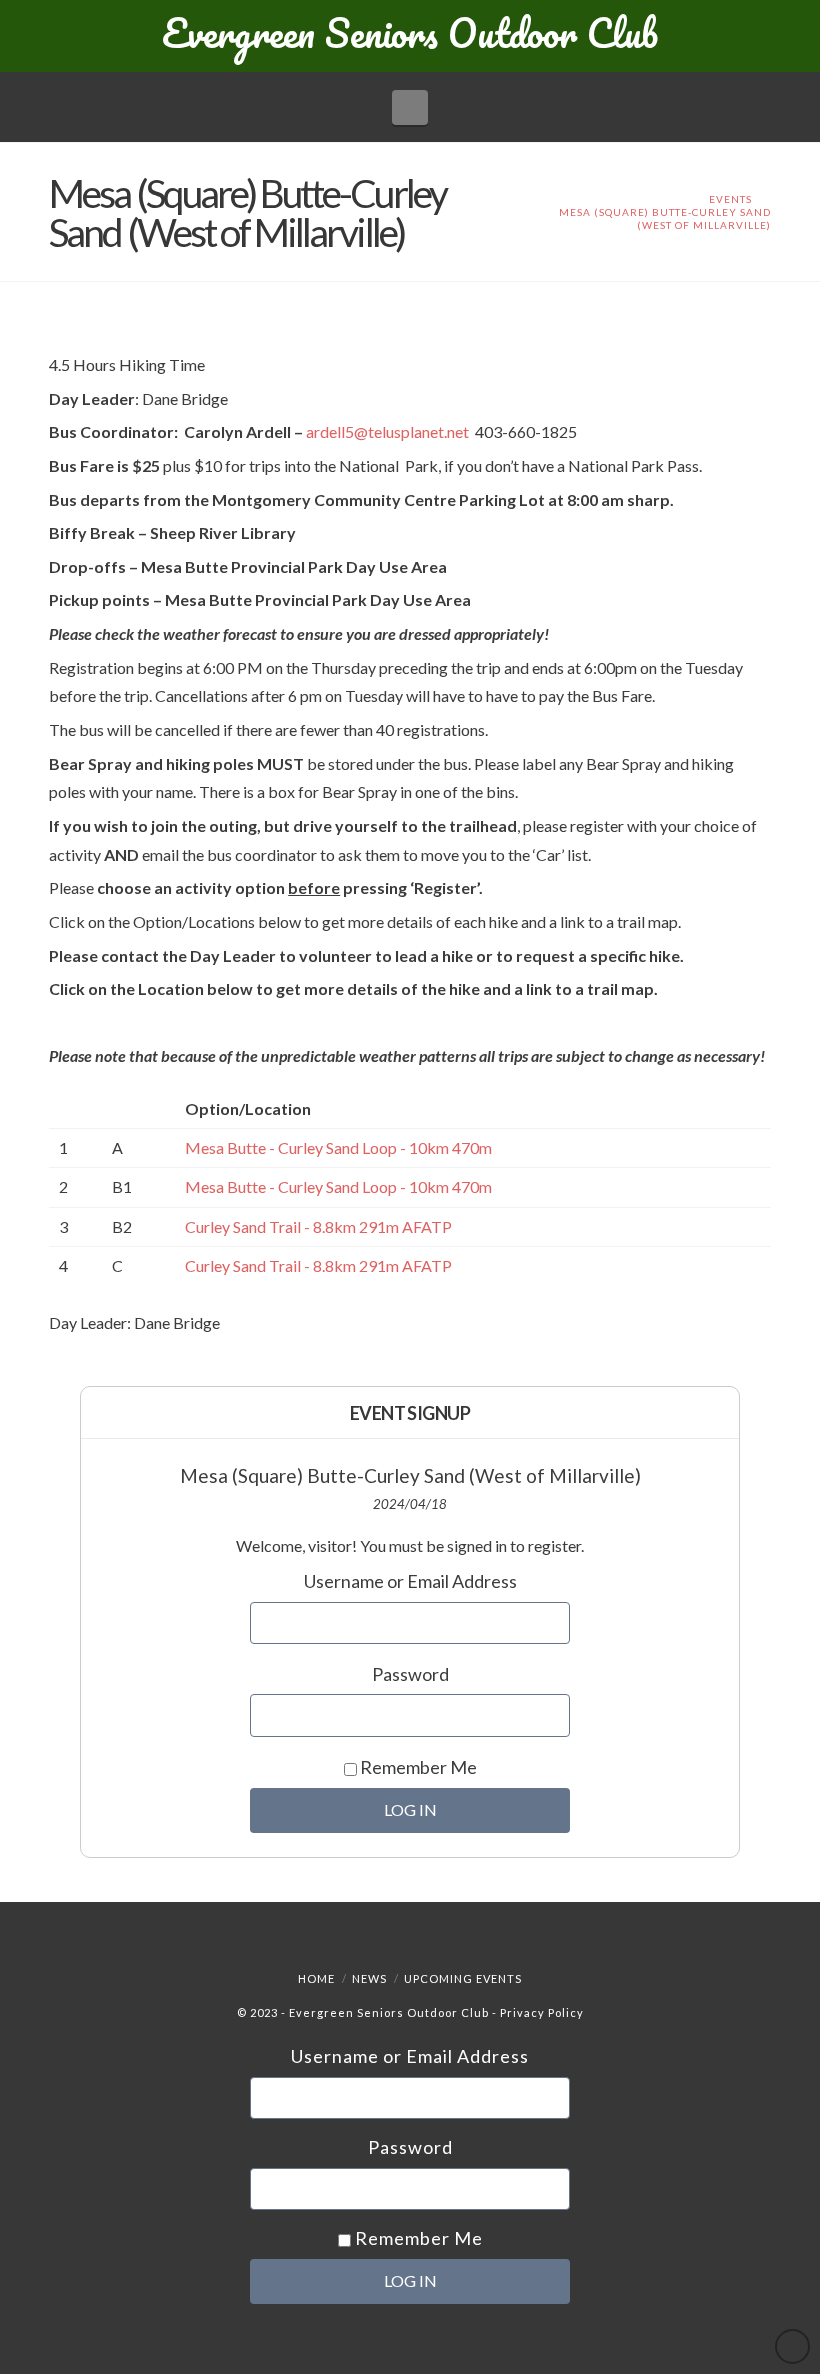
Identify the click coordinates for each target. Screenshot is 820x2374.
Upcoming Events (463, 1978)
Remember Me (417, 1767)
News (369, 1978)
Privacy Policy (542, 2012)
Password (410, 1674)
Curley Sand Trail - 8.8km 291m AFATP (318, 1226)
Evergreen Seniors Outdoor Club (410, 33)
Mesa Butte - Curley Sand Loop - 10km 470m (338, 1147)
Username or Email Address (410, 1581)
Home (316, 1978)
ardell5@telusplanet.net (390, 431)
